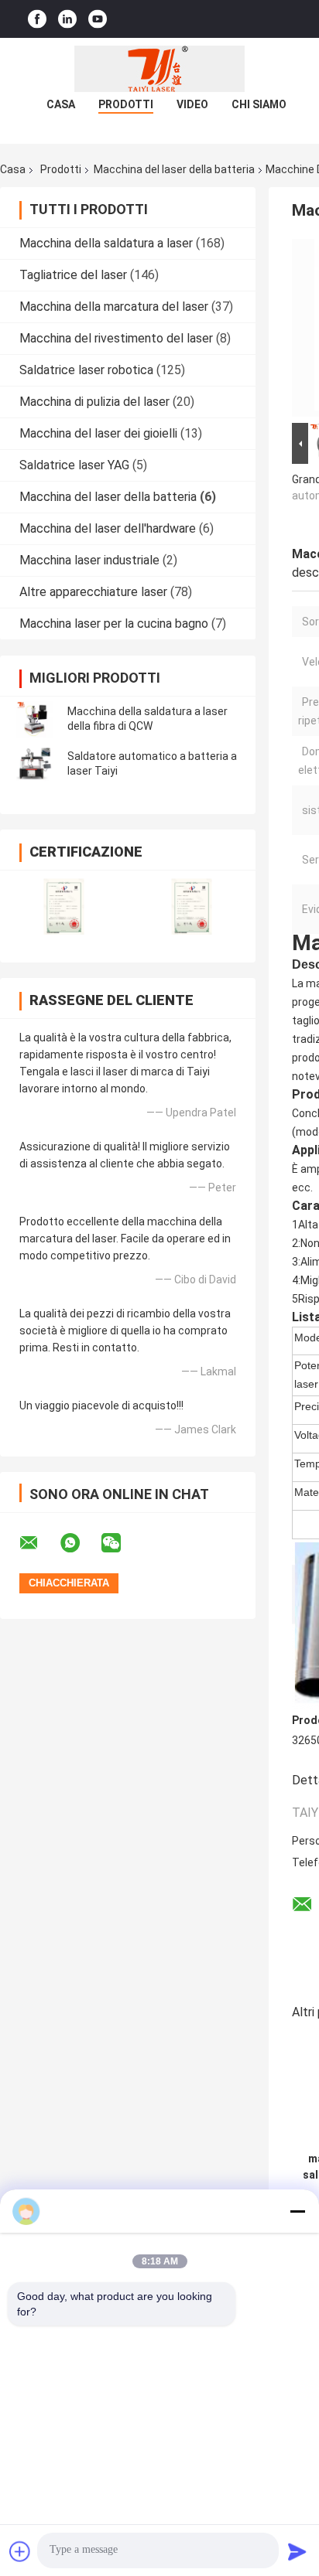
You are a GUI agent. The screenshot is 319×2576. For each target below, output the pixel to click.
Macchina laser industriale (89, 560)
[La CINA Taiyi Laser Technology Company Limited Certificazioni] (64, 906)
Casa (61, 104)
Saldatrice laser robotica (86, 370)
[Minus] (297, 2211)
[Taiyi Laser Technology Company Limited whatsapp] (80, 1543)
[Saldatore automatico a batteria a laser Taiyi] (35, 764)
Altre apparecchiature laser (93, 592)
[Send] (297, 2551)
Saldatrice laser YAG (74, 465)
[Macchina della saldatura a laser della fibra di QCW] (35, 719)
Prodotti (126, 104)
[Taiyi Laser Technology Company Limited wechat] (121, 1543)
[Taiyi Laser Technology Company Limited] (159, 69)
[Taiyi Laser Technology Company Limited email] (39, 1543)
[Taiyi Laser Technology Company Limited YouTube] (98, 19)
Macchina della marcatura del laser (114, 307)
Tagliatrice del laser (73, 275)
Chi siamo (259, 104)
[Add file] (20, 2551)
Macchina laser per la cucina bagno (114, 624)
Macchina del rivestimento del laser (116, 338)
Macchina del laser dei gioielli (98, 433)
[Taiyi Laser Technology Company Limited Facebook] (37, 19)
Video (192, 104)
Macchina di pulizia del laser (94, 402)
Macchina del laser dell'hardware (108, 528)
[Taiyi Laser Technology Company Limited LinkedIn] (67, 19)
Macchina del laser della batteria (174, 169)
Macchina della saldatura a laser (106, 243)
